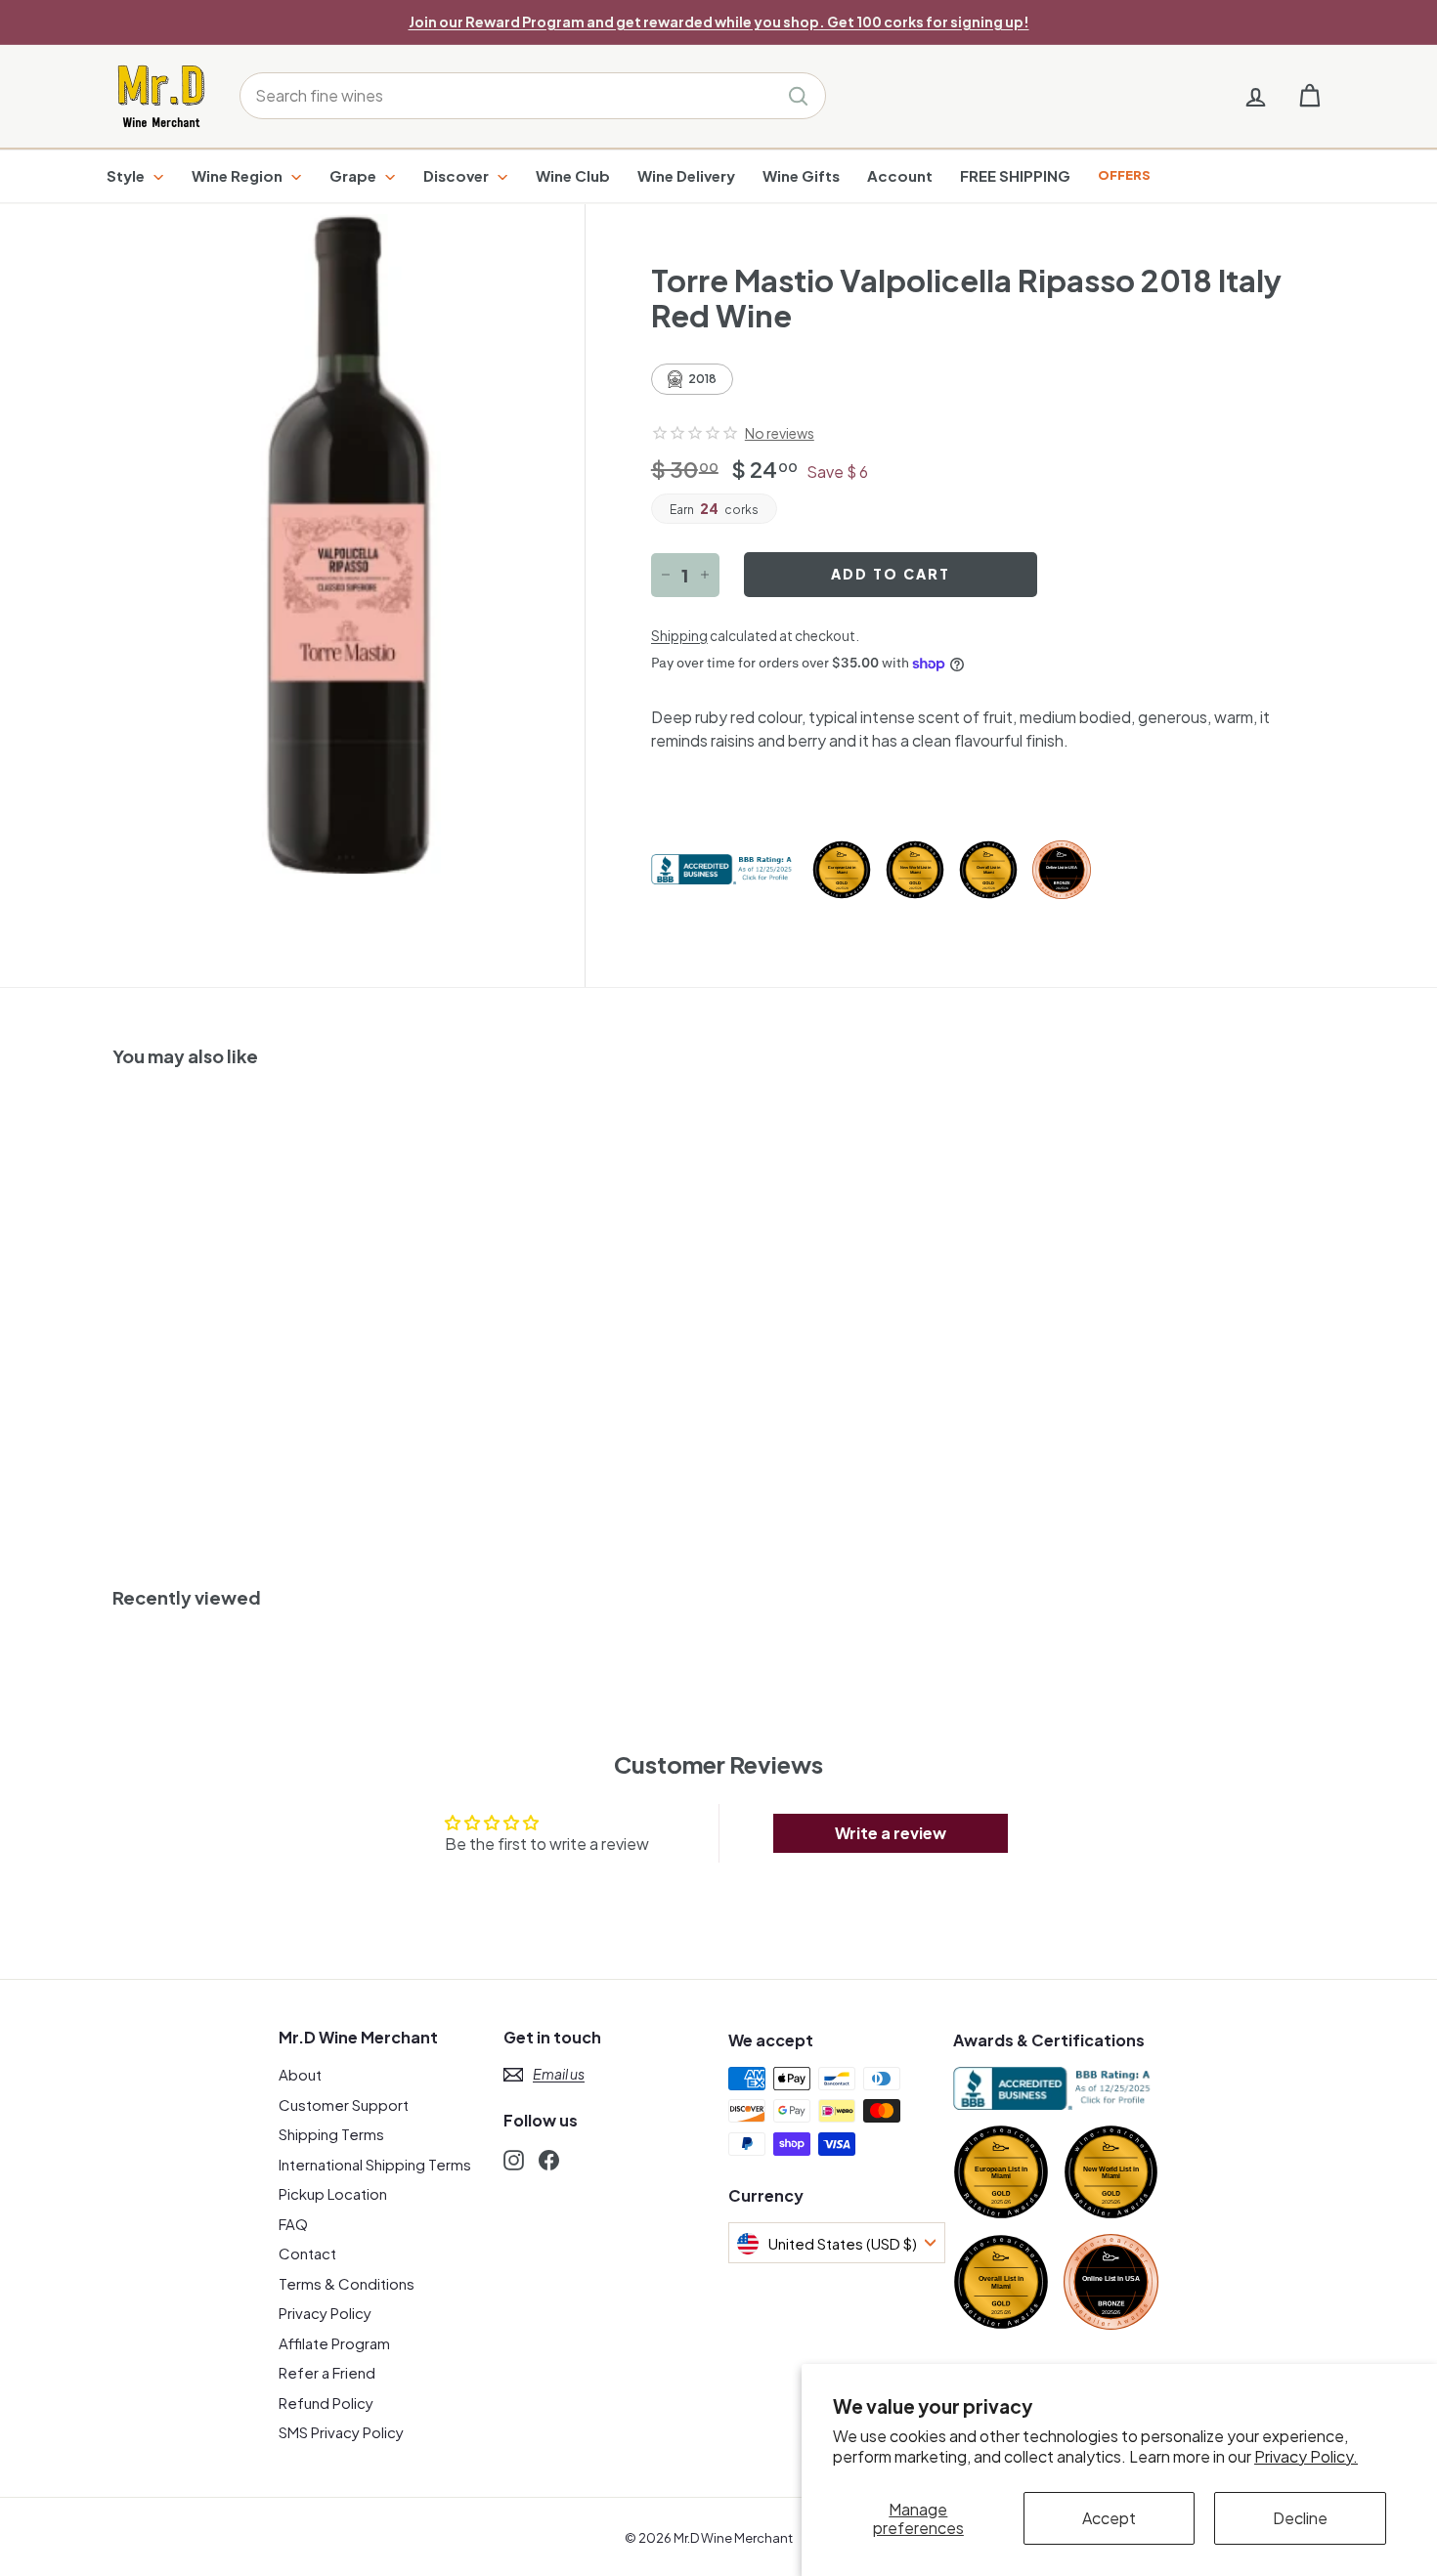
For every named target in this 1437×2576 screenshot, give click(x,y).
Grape (354, 175)
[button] (695, 433)
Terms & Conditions (347, 2283)
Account (900, 175)
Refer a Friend (327, 2372)
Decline (1300, 2518)
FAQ (293, 2224)
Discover (457, 175)
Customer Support (344, 2104)
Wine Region (239, 175)
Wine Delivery (686, 175)
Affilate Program (334, 2343)
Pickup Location (333, 2193)
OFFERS (1124, 175)
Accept (1109, 2518)
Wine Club (573, 175)
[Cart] (1309, 96)
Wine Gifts (801, 175)
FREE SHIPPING (1015, 175)
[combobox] (533, 96)
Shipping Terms (331, 2134)
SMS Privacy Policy (341, 2432)
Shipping (679, 636)
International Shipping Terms (375, 2164)
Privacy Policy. (1306, 2456)
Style (127, 175)
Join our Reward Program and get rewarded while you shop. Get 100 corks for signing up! (719, 21)
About (300, 2074)
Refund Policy (326, 2403)
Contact (307, 2253)
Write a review (891, 1833)
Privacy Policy (325, 2313)
